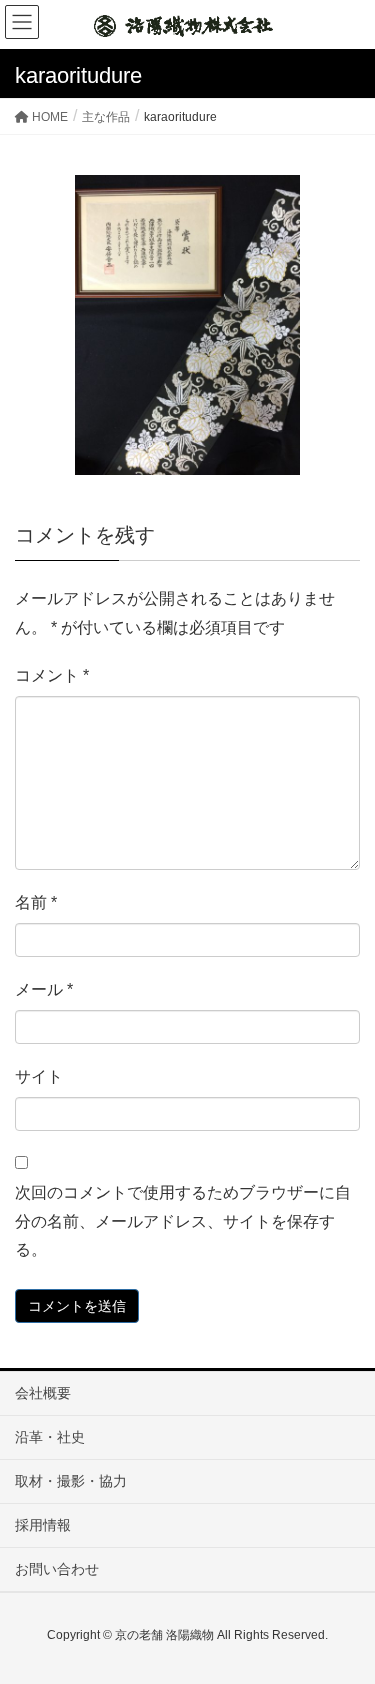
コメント (52, 675)
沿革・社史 (50, 1437)
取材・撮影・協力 (71, 1481)
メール (44, 989)
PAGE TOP (344, 1615)
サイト (39, 1076)
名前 (36, 902)
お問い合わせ (57, 1569)
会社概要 (43, 1393)
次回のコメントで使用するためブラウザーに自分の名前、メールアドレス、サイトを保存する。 (183, 1221)
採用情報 (43, 1525)
